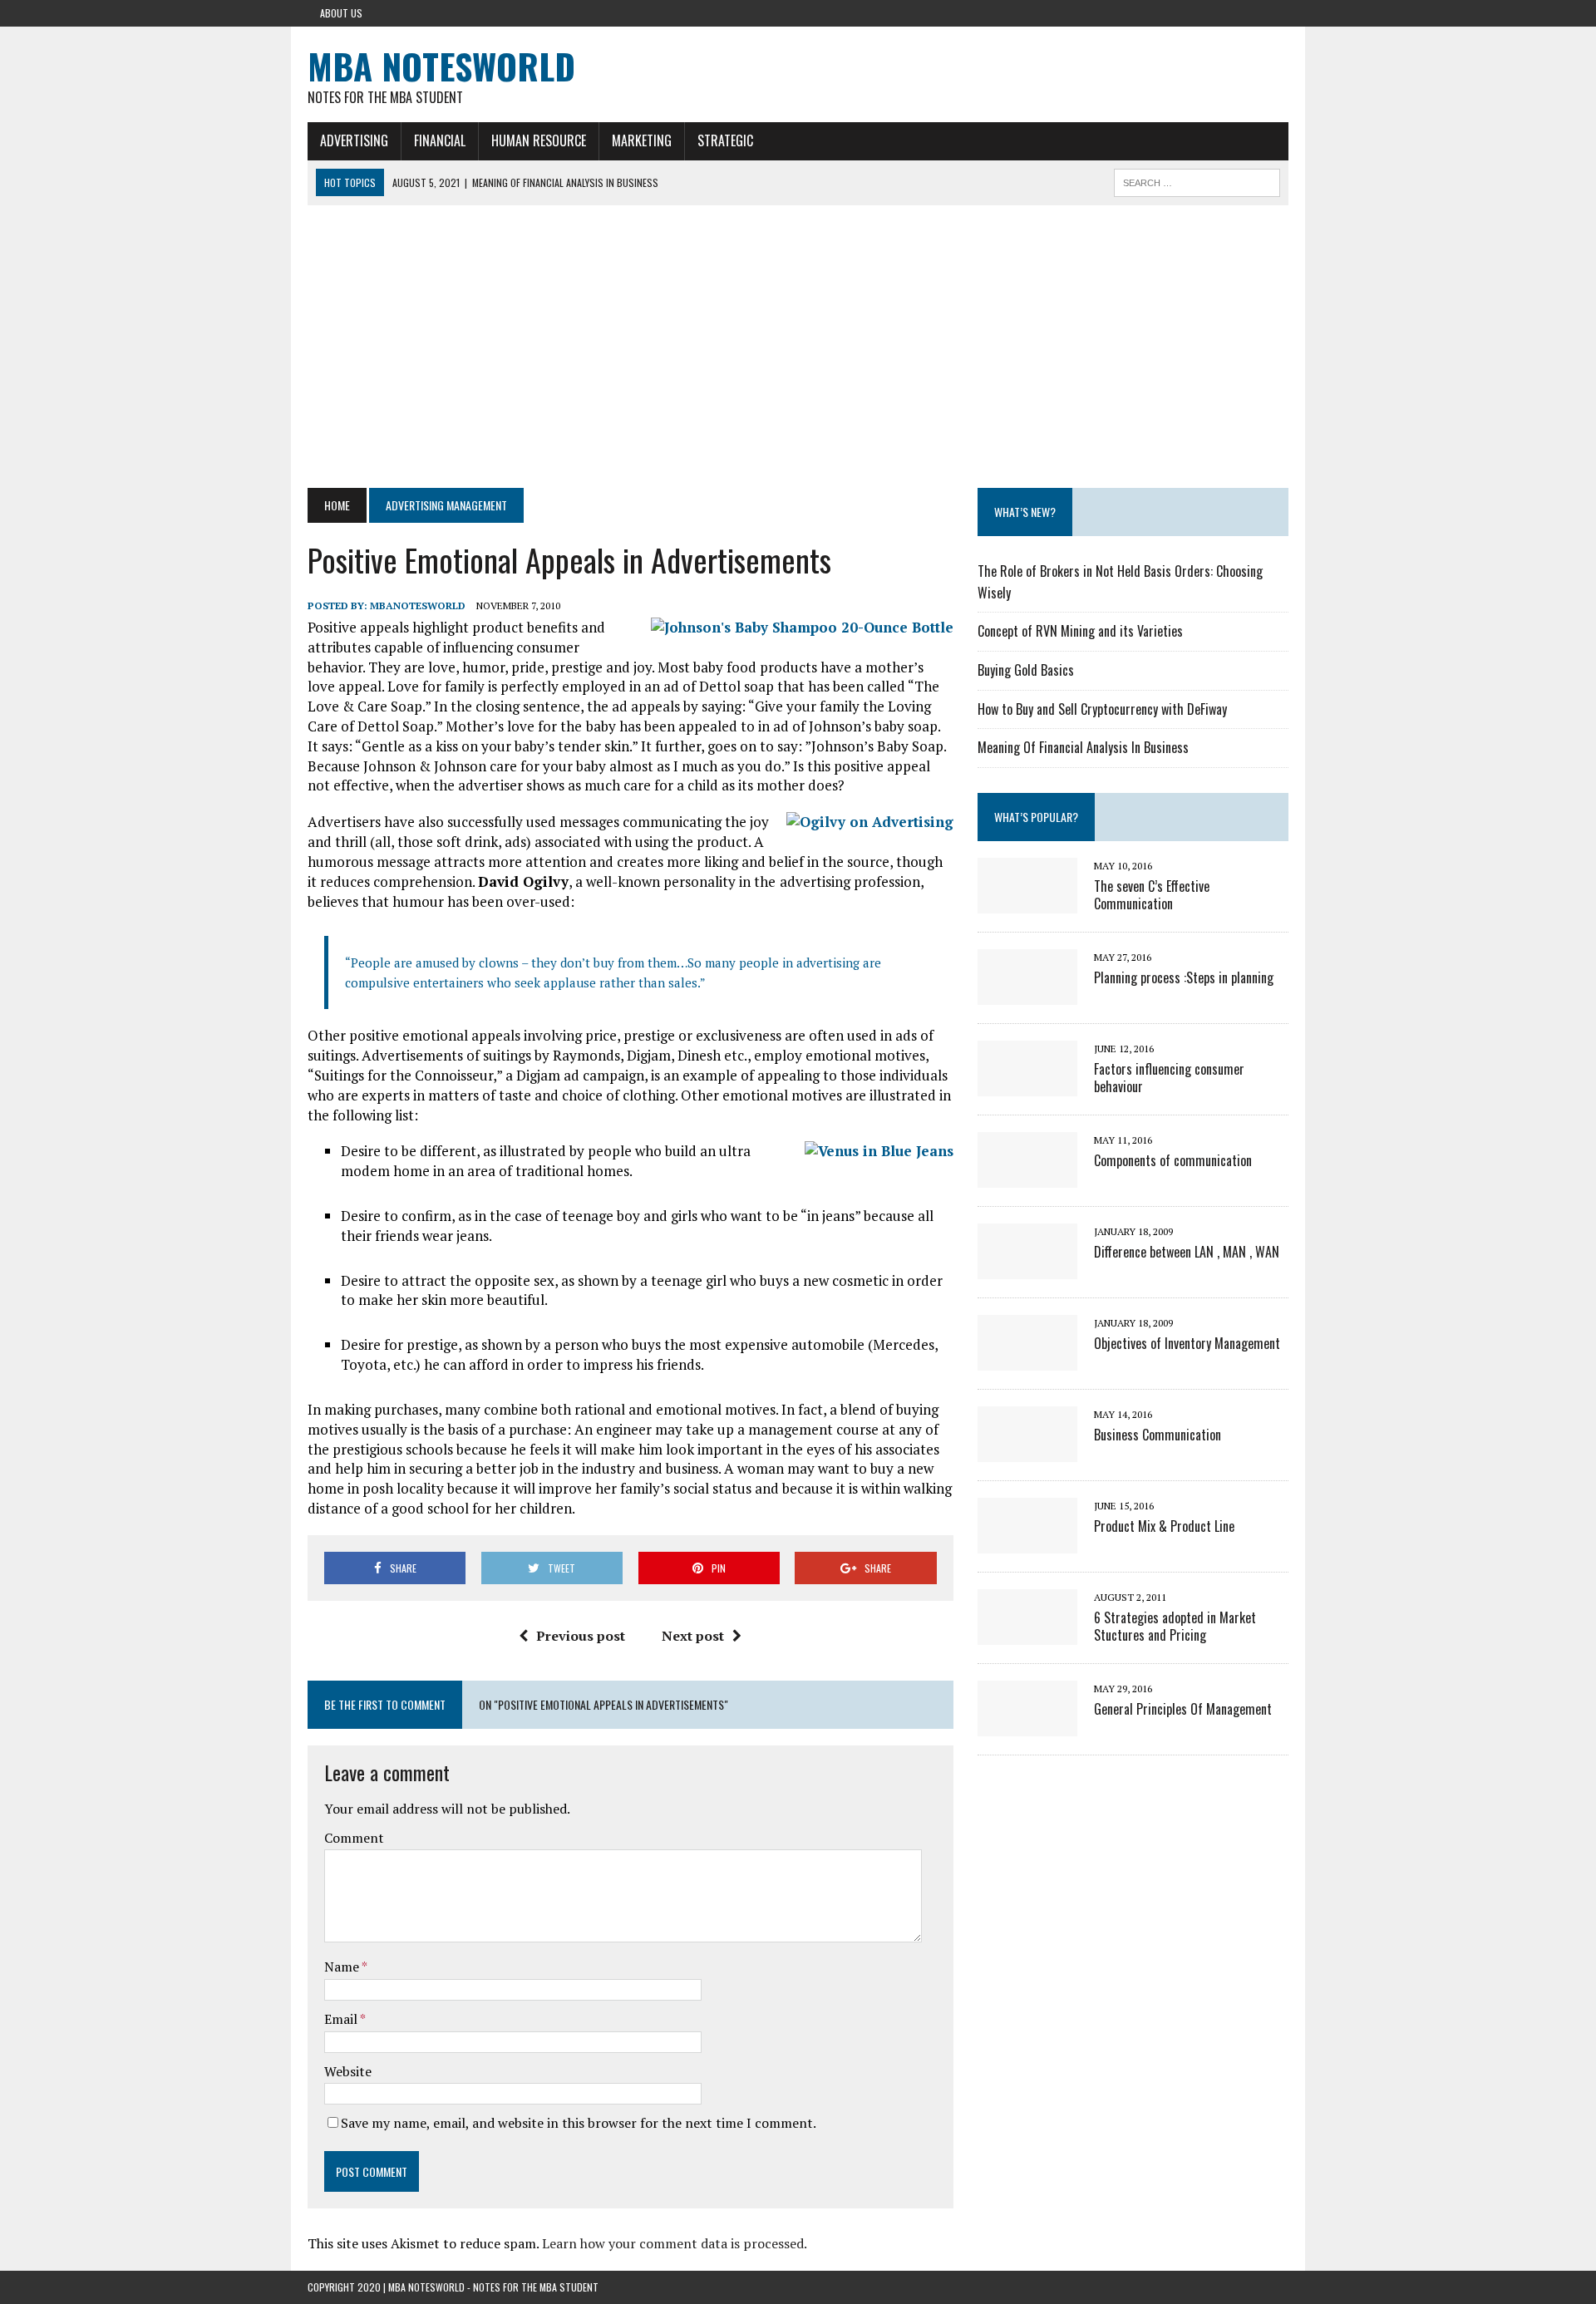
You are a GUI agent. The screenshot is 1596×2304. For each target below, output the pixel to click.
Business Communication (1158, 1435)
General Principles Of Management (1183, 1709)
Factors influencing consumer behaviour (1169, 1078)
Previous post (581, 1636)
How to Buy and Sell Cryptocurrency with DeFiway (1102, 709)
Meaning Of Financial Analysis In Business (1083, 747)
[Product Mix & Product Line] (1027, 1542)
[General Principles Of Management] (1027, 1725)
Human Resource (539, 140)
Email (342, 2019)
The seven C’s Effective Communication (1152, 895)
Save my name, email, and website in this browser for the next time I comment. (579, 2123)
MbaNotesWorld (418, 606)
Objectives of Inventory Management (1187, 1343)
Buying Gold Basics (1026, 670)
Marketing (642, 140)
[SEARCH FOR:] (1197, 180)
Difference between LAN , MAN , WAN (1187, 1252)
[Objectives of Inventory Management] (1027, 1359)
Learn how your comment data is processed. (675, 2243)
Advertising (354, 140)
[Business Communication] (1027, 1450)
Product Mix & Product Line (1164, 1526)
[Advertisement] (798, 347)
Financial (440, 140)
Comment (354, 1838)
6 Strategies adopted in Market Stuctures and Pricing (1175, 1626)
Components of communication (1173, 1160)
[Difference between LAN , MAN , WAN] (1027, 1268)
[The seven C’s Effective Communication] (1027, 902)
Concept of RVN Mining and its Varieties (1080, 631)
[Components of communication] (1027, 1176)
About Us (341, 13)
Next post (693, 1636)
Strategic (725, 140)
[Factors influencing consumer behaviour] (1027, 1085)
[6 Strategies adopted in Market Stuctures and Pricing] (1027, 1633)
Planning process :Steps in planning (1184, 977)
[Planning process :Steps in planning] (1027, 993)
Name (343, 1967)
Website (348, 2071)
